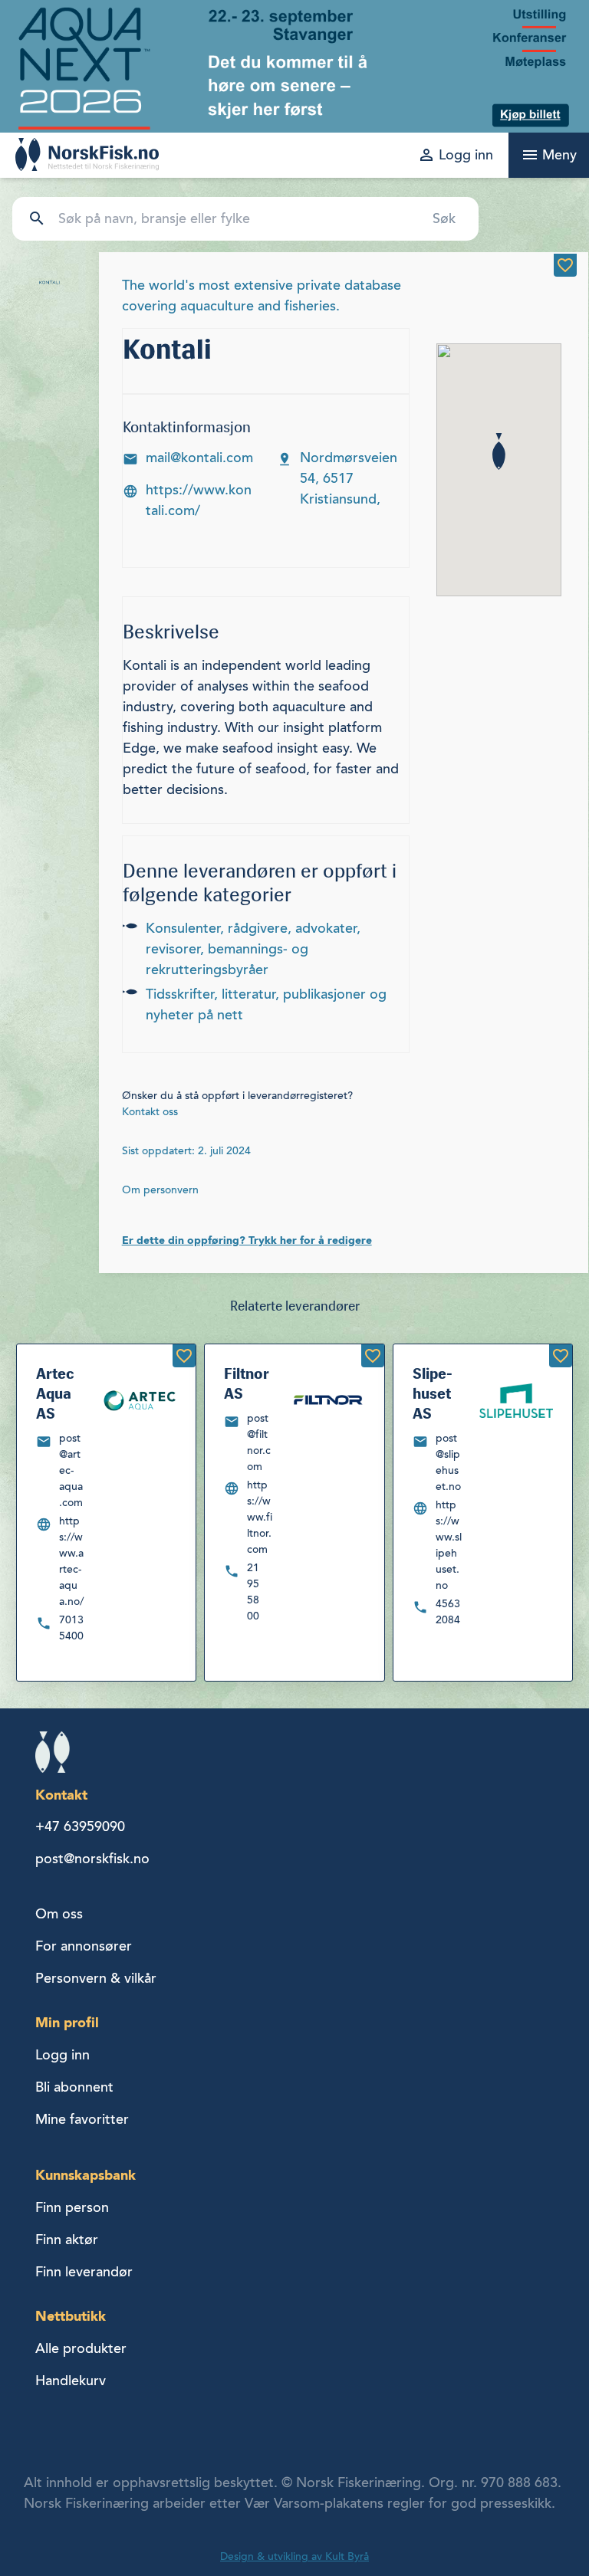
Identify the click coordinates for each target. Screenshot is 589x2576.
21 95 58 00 (253, 1592)
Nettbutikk (71, 2316)
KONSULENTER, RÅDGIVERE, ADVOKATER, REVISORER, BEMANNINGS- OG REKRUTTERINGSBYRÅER (253, 949)
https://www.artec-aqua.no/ (71, 1561)
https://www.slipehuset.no (449, 1545)
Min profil (67, 2022)
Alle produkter (81, 2348)
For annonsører (84, 1946)
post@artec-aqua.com (71, 1470)
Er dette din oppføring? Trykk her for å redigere (247, 1240)
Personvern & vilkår (96, 1978)
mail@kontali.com (199, 458)
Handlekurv (71, 2381)
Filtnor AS (247, 1383)
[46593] (184, 1356)
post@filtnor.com (259, 1442)
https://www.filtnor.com (260, 1517)
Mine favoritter (82, 2119)
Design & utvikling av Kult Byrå (294, 2556)
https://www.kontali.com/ (199, 500)
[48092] (373, 1356)
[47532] (561, 1356)
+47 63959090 (80, 1826)
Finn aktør (67, 2240)
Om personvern (160, 1190)
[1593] (565, 265)
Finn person (72, 2207)
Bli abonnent (74, 2087)
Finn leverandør (84, 2272)
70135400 (71, 1628)
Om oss (59, 1914)
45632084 (448, 1612)
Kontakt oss (150, 1112)
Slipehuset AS (433, 1393)
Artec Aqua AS (55, 1393)
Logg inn (63, 2055)
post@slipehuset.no (448, 1462)
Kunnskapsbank (86, 2175)
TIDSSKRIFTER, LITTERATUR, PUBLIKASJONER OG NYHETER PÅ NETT (266, 1004)
